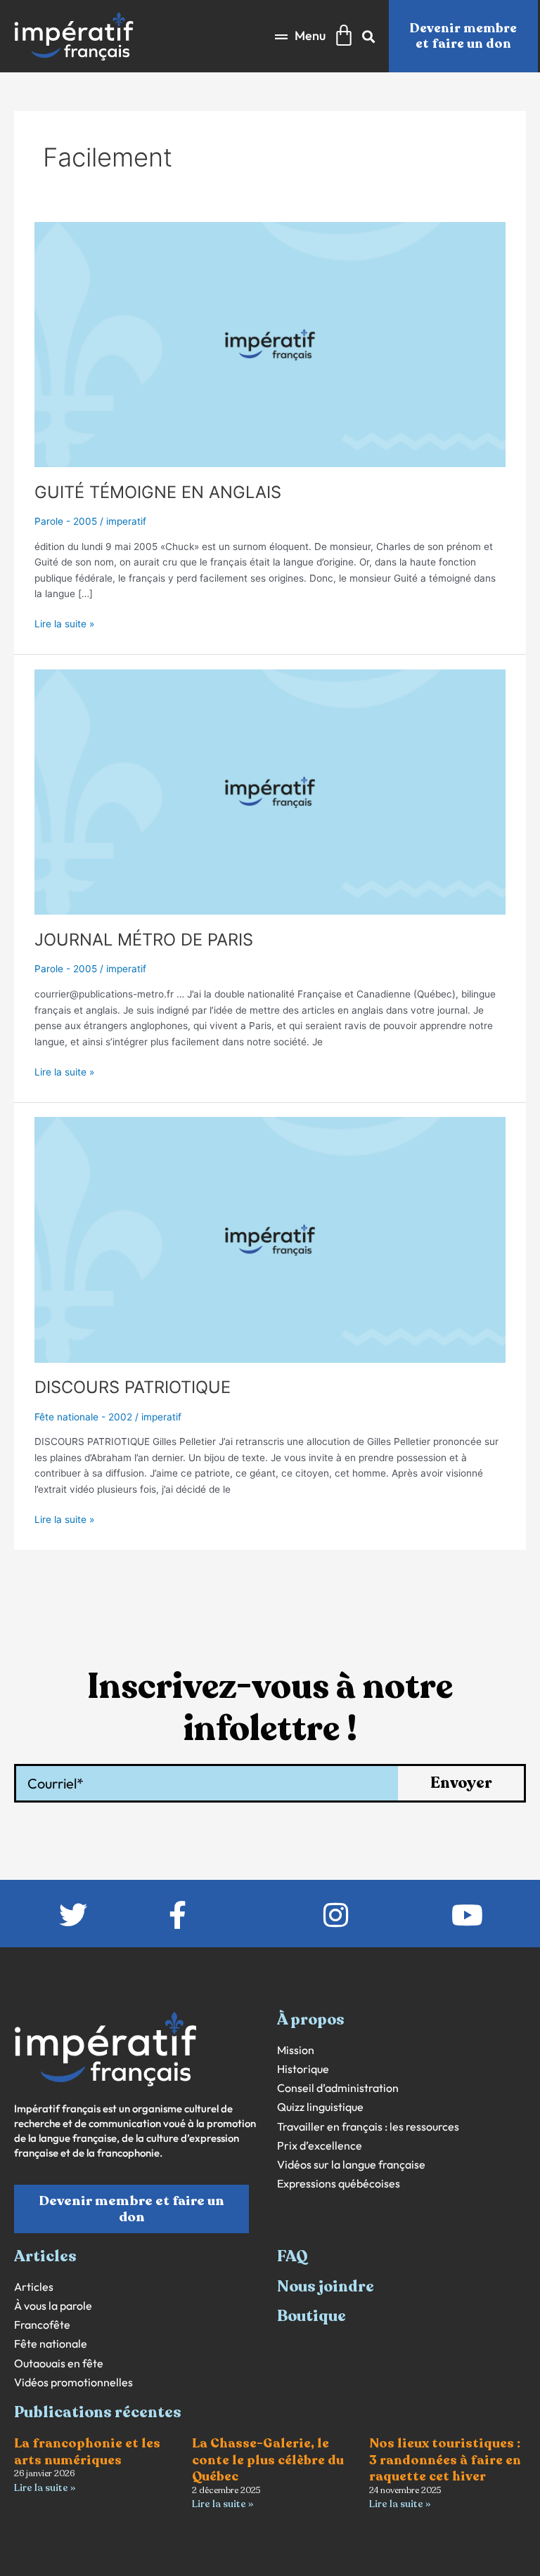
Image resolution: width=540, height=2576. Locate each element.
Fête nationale (51, 2344)
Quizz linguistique (320, 2107)
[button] (300, 36)
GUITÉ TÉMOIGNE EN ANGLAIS (158, 492)
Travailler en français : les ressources (368, 2127)
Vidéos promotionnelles (73, 2382)
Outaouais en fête (59, 2363)
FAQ (292, 2256)
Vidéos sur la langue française (351, 2165)
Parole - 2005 (66, 521)
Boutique (311, 2316)
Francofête (42, 2325)
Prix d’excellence (320, 2146)
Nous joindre (326, 2287)
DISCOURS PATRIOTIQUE (133, 1387)
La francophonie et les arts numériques (87, 2451)
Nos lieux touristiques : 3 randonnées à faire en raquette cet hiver (445, 2460)
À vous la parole (53, 2306)
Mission (296, 2050)
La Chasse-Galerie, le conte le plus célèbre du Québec (268, 2460)
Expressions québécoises (339, 2184)
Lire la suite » (64, 623)
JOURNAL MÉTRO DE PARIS (144, 940)
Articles (34, 2287)
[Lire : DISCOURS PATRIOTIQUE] (270, 1239)
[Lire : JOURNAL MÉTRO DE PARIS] (270, 791)
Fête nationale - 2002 (83, 1417)
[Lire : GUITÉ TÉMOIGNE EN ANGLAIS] (270, 344)
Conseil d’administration (338, 2088)
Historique (303, 2069)
